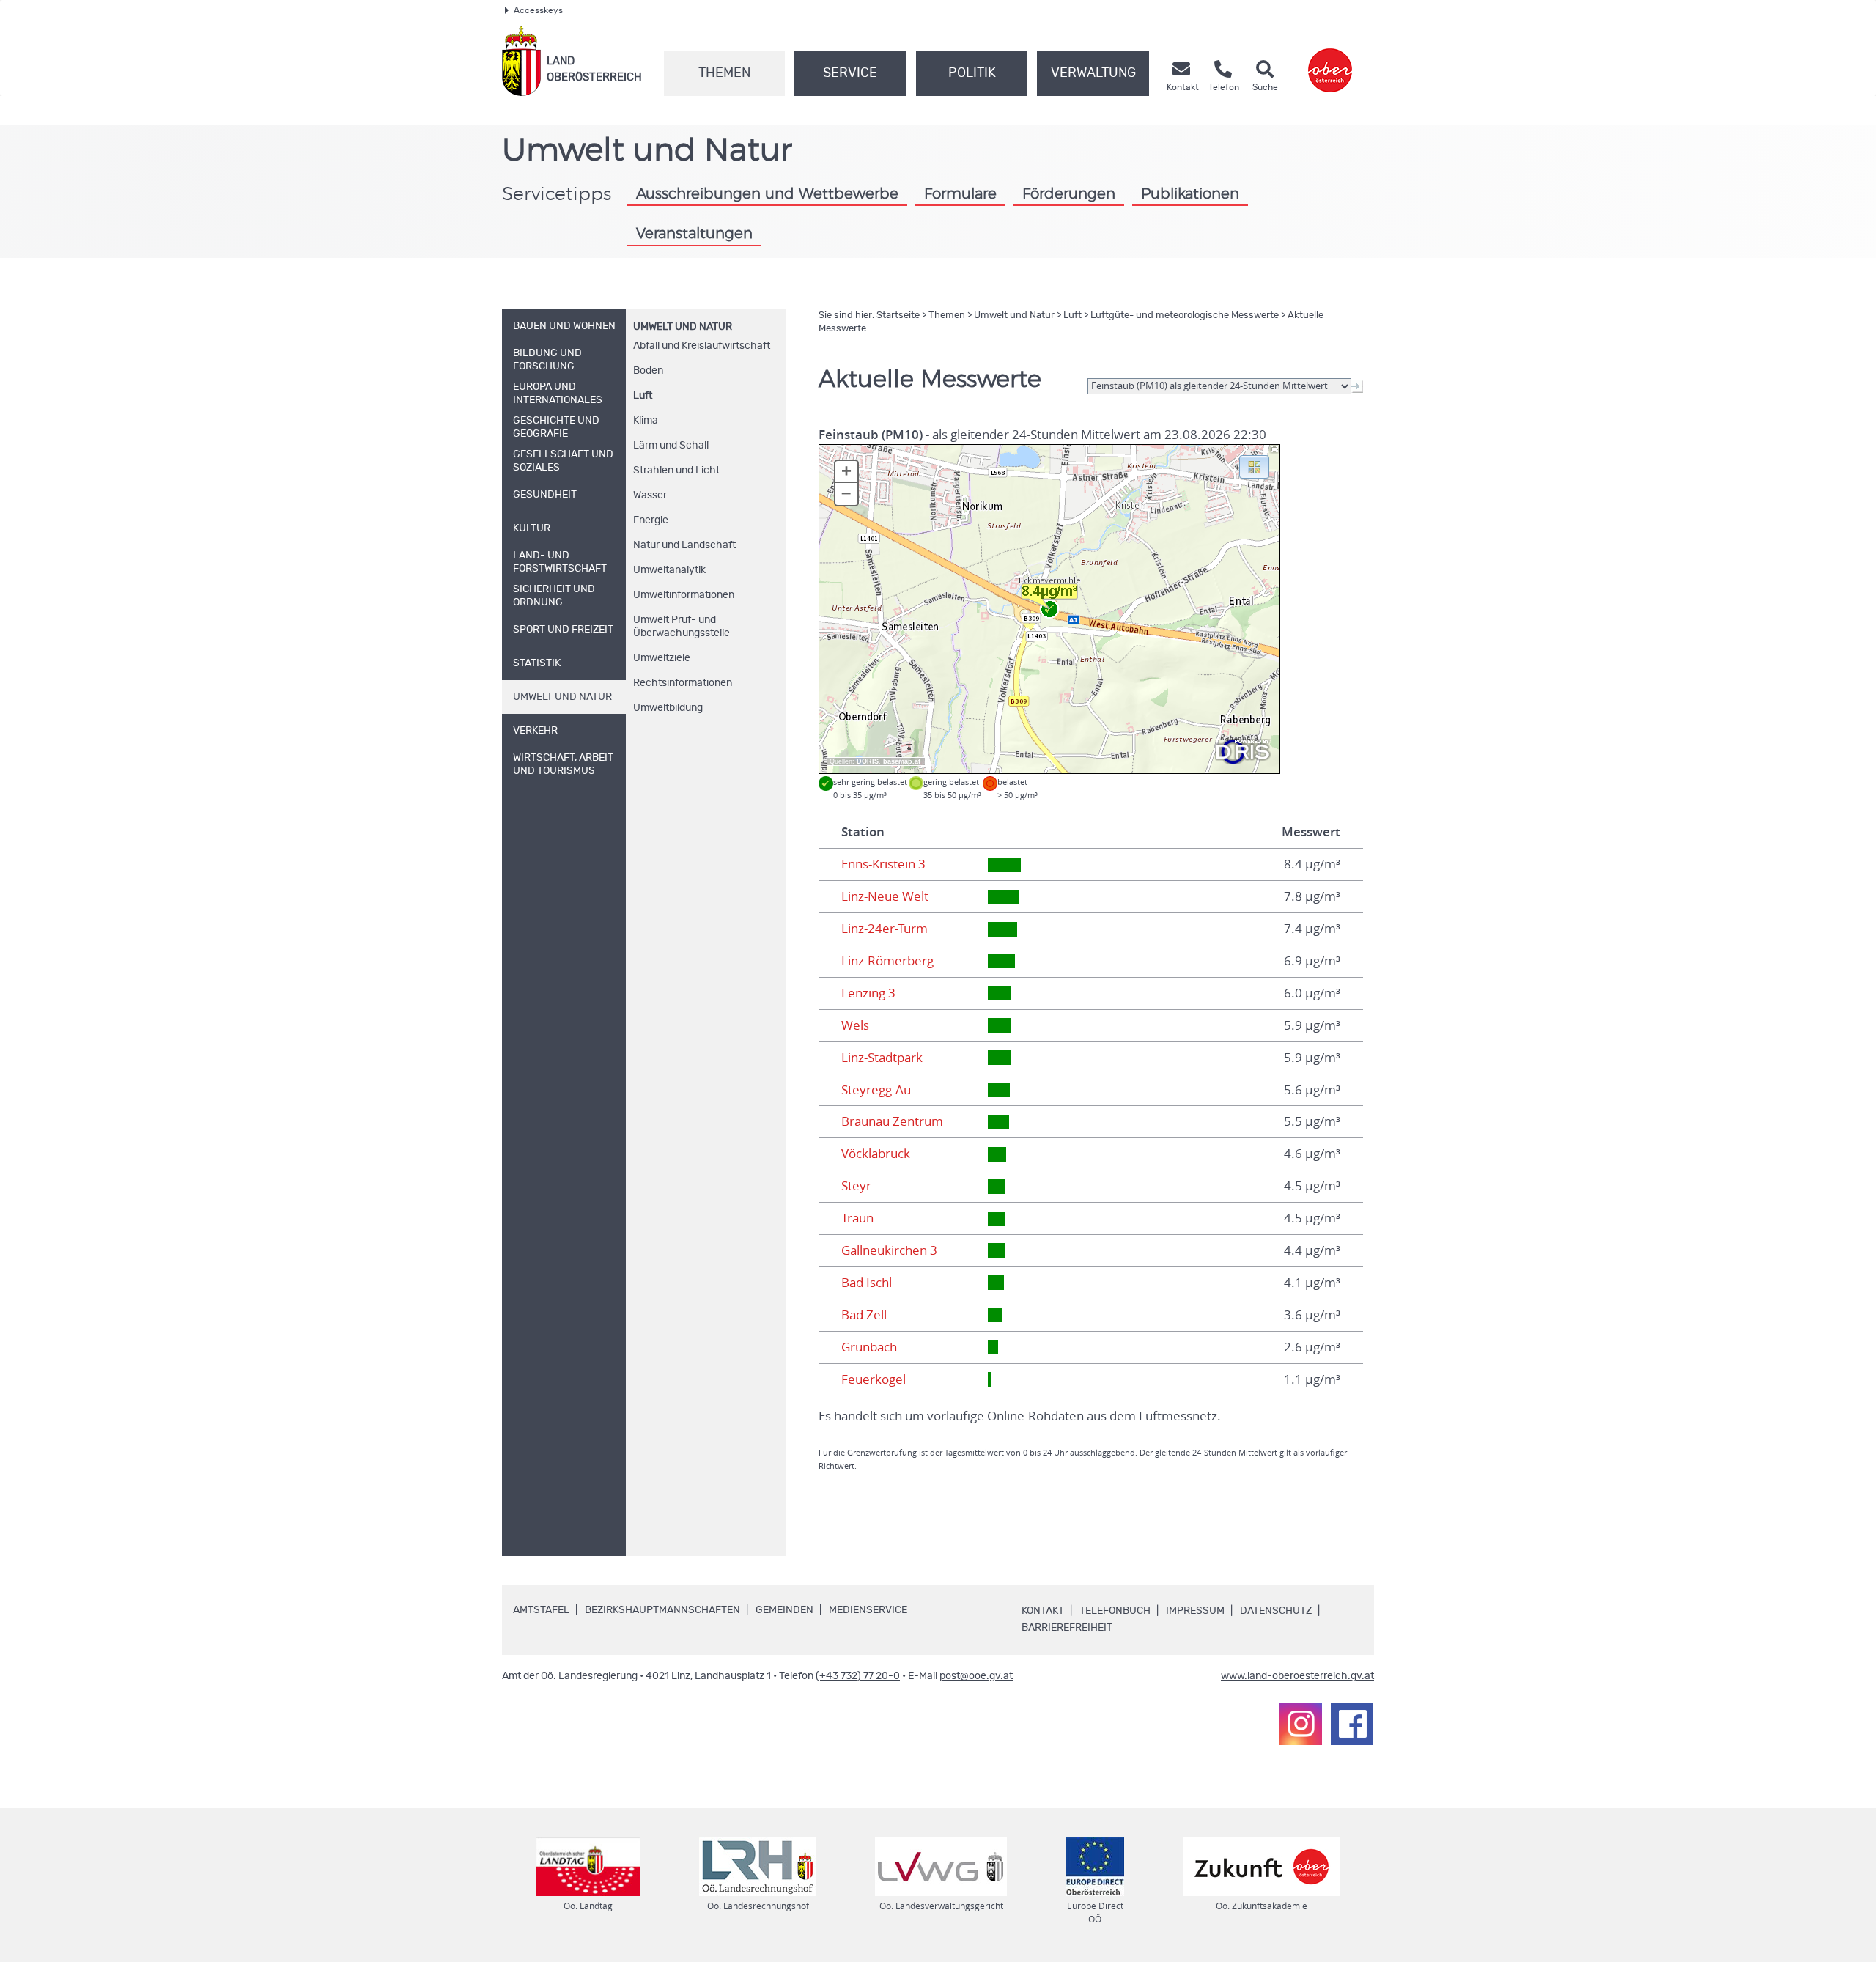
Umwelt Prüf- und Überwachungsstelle (682, 627)
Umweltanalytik (669, 570)
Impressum (1195, 1611)
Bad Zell (864, 1315)
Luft (643, 396)
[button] (1254, 466)
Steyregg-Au (876, 1090)
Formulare (960, 194)
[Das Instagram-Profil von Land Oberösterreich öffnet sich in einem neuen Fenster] (1301, 1724)
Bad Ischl (867, 1283)
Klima (646, 421)
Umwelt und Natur (683, 327)
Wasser (650, 495)
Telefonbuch (1115, 1611)
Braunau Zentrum (892, 1121)
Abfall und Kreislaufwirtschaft (702, 346)
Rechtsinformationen (683, 683)
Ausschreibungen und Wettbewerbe (767, 194)
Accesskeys (538, 10)
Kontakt (1043, 1611)
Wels (855, 1025)
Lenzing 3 (868, 993)
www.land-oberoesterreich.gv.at (1297, 1676)
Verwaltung (1093, 73)
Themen (724, 73)
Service (850, 73)
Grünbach (869, 1347)
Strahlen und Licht (676, 471)
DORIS (868, 761)
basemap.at (902, 761)
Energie (651, 520)
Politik (972, 73)
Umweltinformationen (684, 595)
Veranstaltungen (694, 234)
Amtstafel (541, 1610)
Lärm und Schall (671, 446)
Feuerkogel (874, 1379)
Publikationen (1190, 194)
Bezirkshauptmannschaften (662, 1610)
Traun (857, 1218)
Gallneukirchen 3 (889, 1250)
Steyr (856, 1186)
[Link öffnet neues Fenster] (1330, 61)
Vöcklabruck (876, 1154)
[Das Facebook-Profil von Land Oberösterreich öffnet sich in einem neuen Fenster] (1352, 1724)
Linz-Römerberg (887, 961)
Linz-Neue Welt (885, 896)
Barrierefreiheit (1067, 1628)
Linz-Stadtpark (882, 1058)
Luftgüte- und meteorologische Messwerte (1185, 316)
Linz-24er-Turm (885, 929)
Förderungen (1069, 194)
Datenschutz (1276, 1611)
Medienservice (868, 1610)
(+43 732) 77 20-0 (858, 1676)
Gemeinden (784, 1610)
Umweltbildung (668, 708)
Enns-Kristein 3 (883, 864)
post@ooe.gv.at (976, 1676)
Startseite (898, 316)
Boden (648, 371)
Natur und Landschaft (684, 545)
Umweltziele (662, 658)
